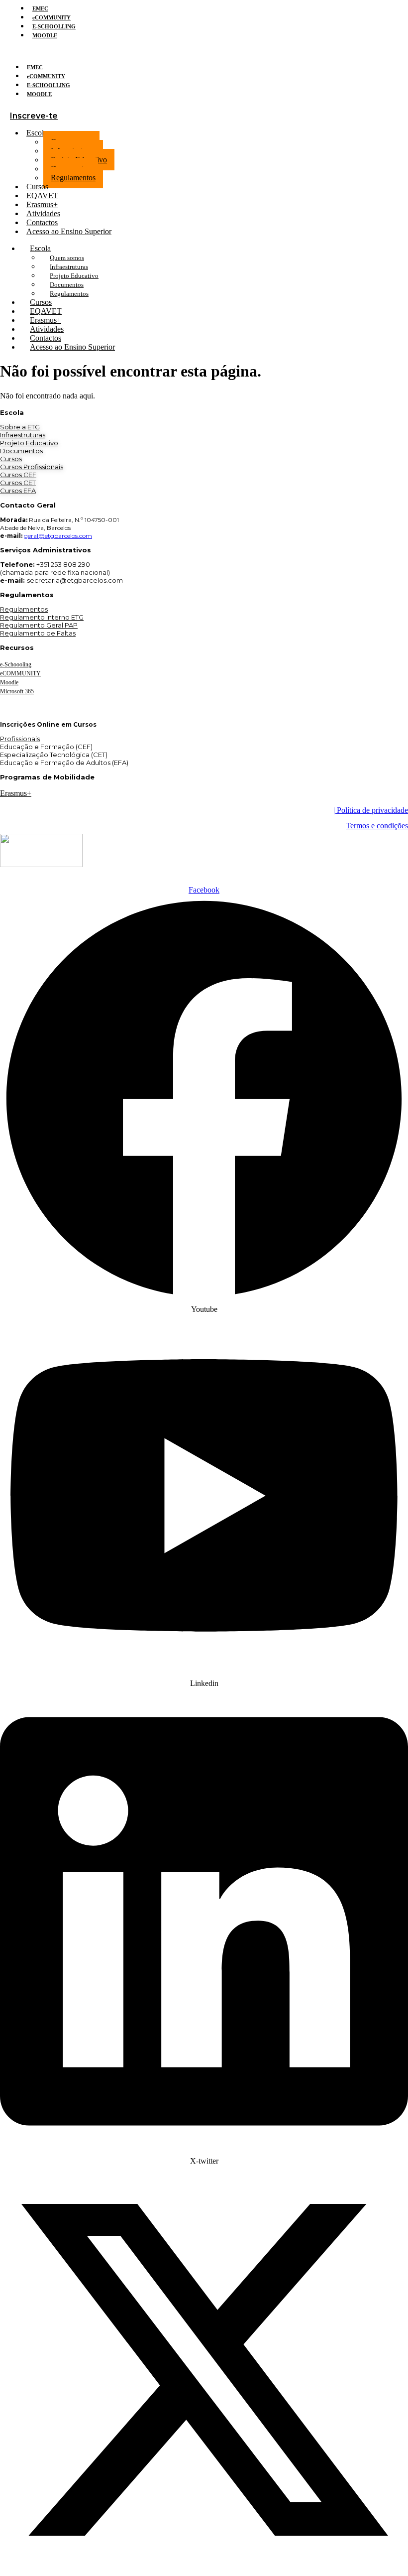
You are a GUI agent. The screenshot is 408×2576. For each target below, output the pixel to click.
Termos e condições (377, 826)
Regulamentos (73, 178)
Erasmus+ (16, 793)
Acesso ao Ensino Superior (69, 231)
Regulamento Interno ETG (42, 617)
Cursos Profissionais (32, 467)
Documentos (67, 285)
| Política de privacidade (371, 810)
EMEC (40, 8)
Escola (37, 133)
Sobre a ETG (20, 427)
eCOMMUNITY (51, 17)
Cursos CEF (18, 475)
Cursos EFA (18, 491)
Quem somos (67, 258)
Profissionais (20, 739)
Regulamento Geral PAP (39, 625)
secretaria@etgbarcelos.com (75, 580)
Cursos (11, 459)
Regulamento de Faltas (38, 633)
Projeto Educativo (74, 276)
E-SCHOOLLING (54, 26)
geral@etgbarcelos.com (58, 536)
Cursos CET (18, 483)
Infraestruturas (69, 267)
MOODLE (45, 35)
